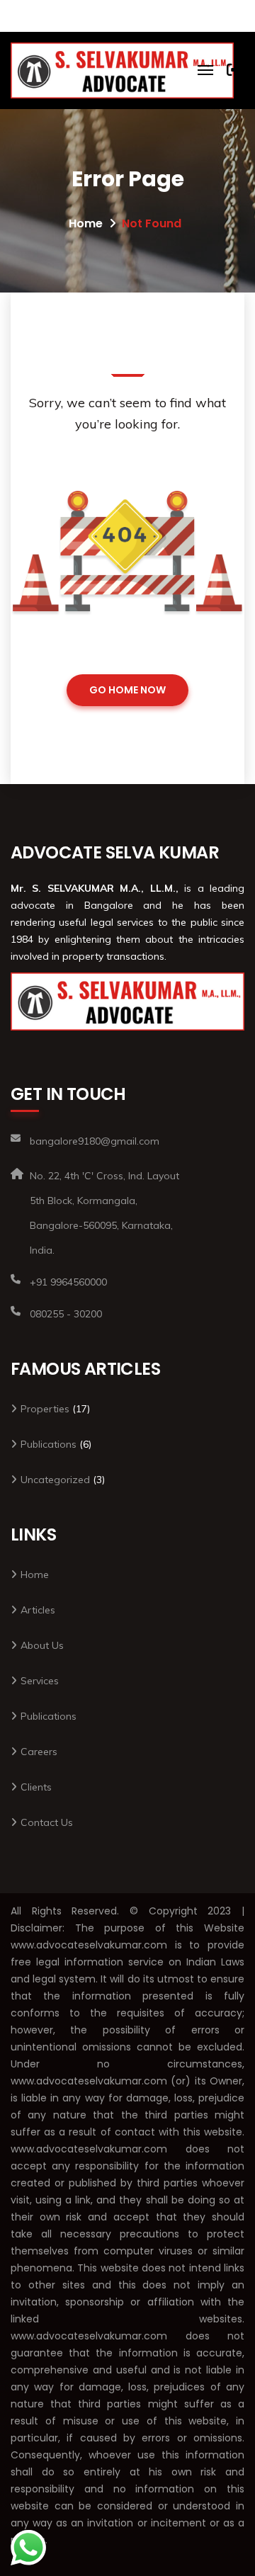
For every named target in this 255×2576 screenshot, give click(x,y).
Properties (45, 1409)
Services (40, 1681)
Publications (49, 1444)
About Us (42, 1645)
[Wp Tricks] (122, 70)
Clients (36, 1787)
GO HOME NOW (127, 690)
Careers (39, 1752)
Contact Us (47, 1822)
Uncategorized (55, 1480)
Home (86, 223)
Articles (38, 1610)
